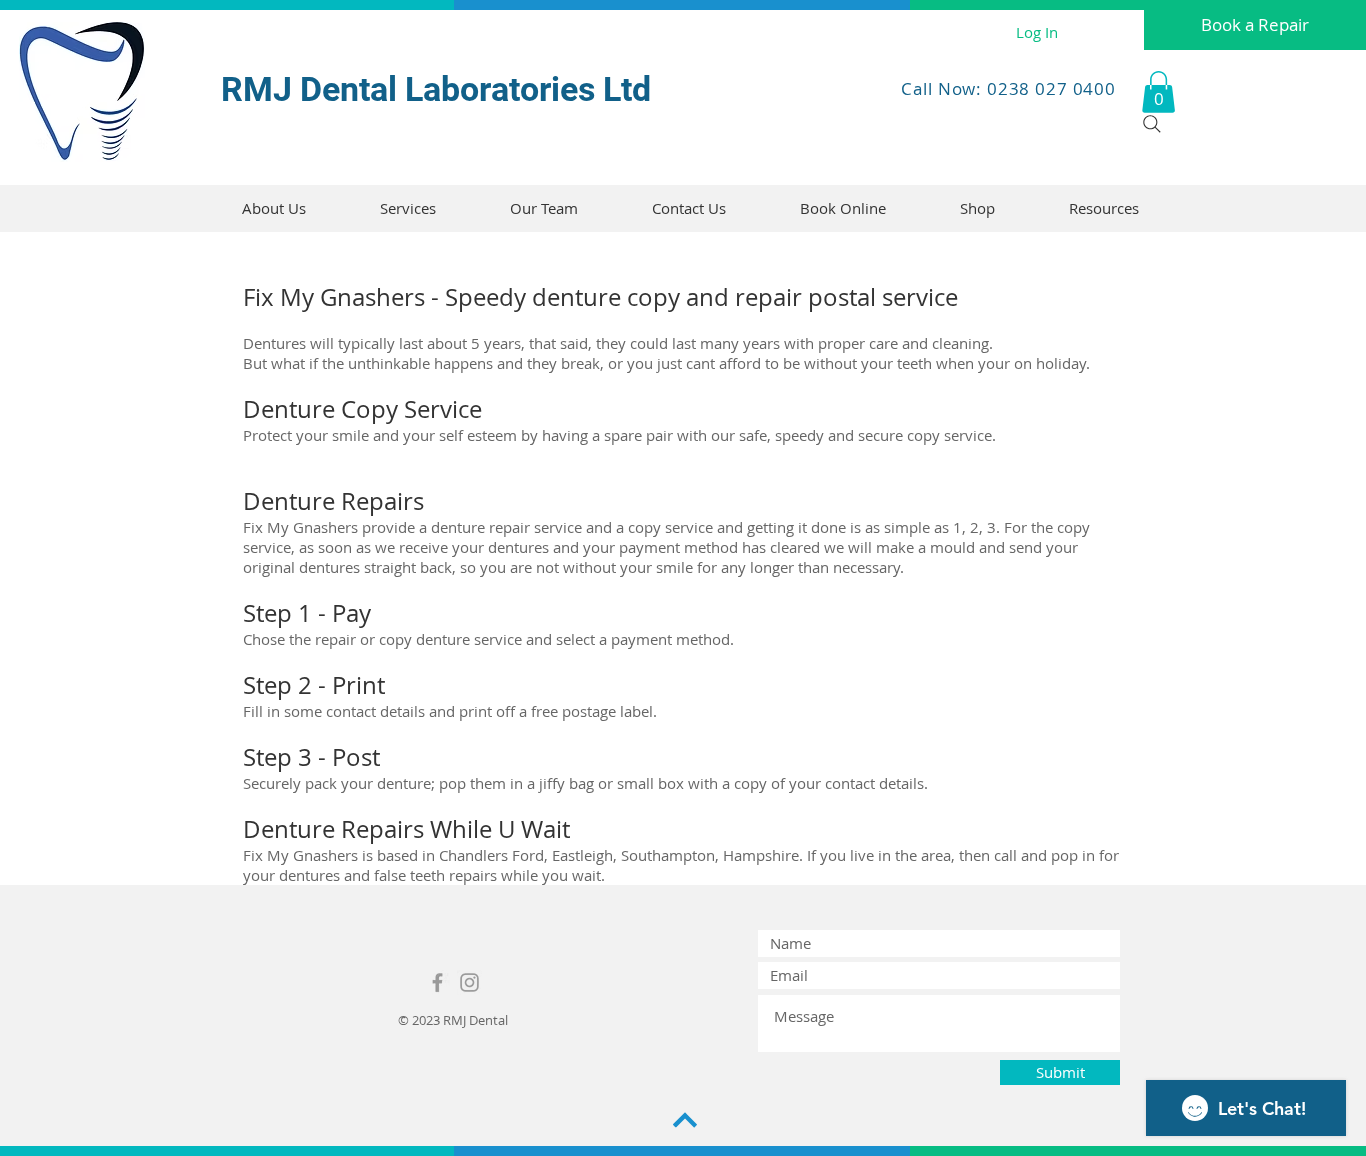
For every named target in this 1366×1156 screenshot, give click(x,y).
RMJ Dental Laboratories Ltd (436, 89)
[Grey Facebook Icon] (437, 982)
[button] (1158, 92)
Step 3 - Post (311, 757)
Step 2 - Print (314, 685)
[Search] (1152, 124)
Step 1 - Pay (307, 613)
